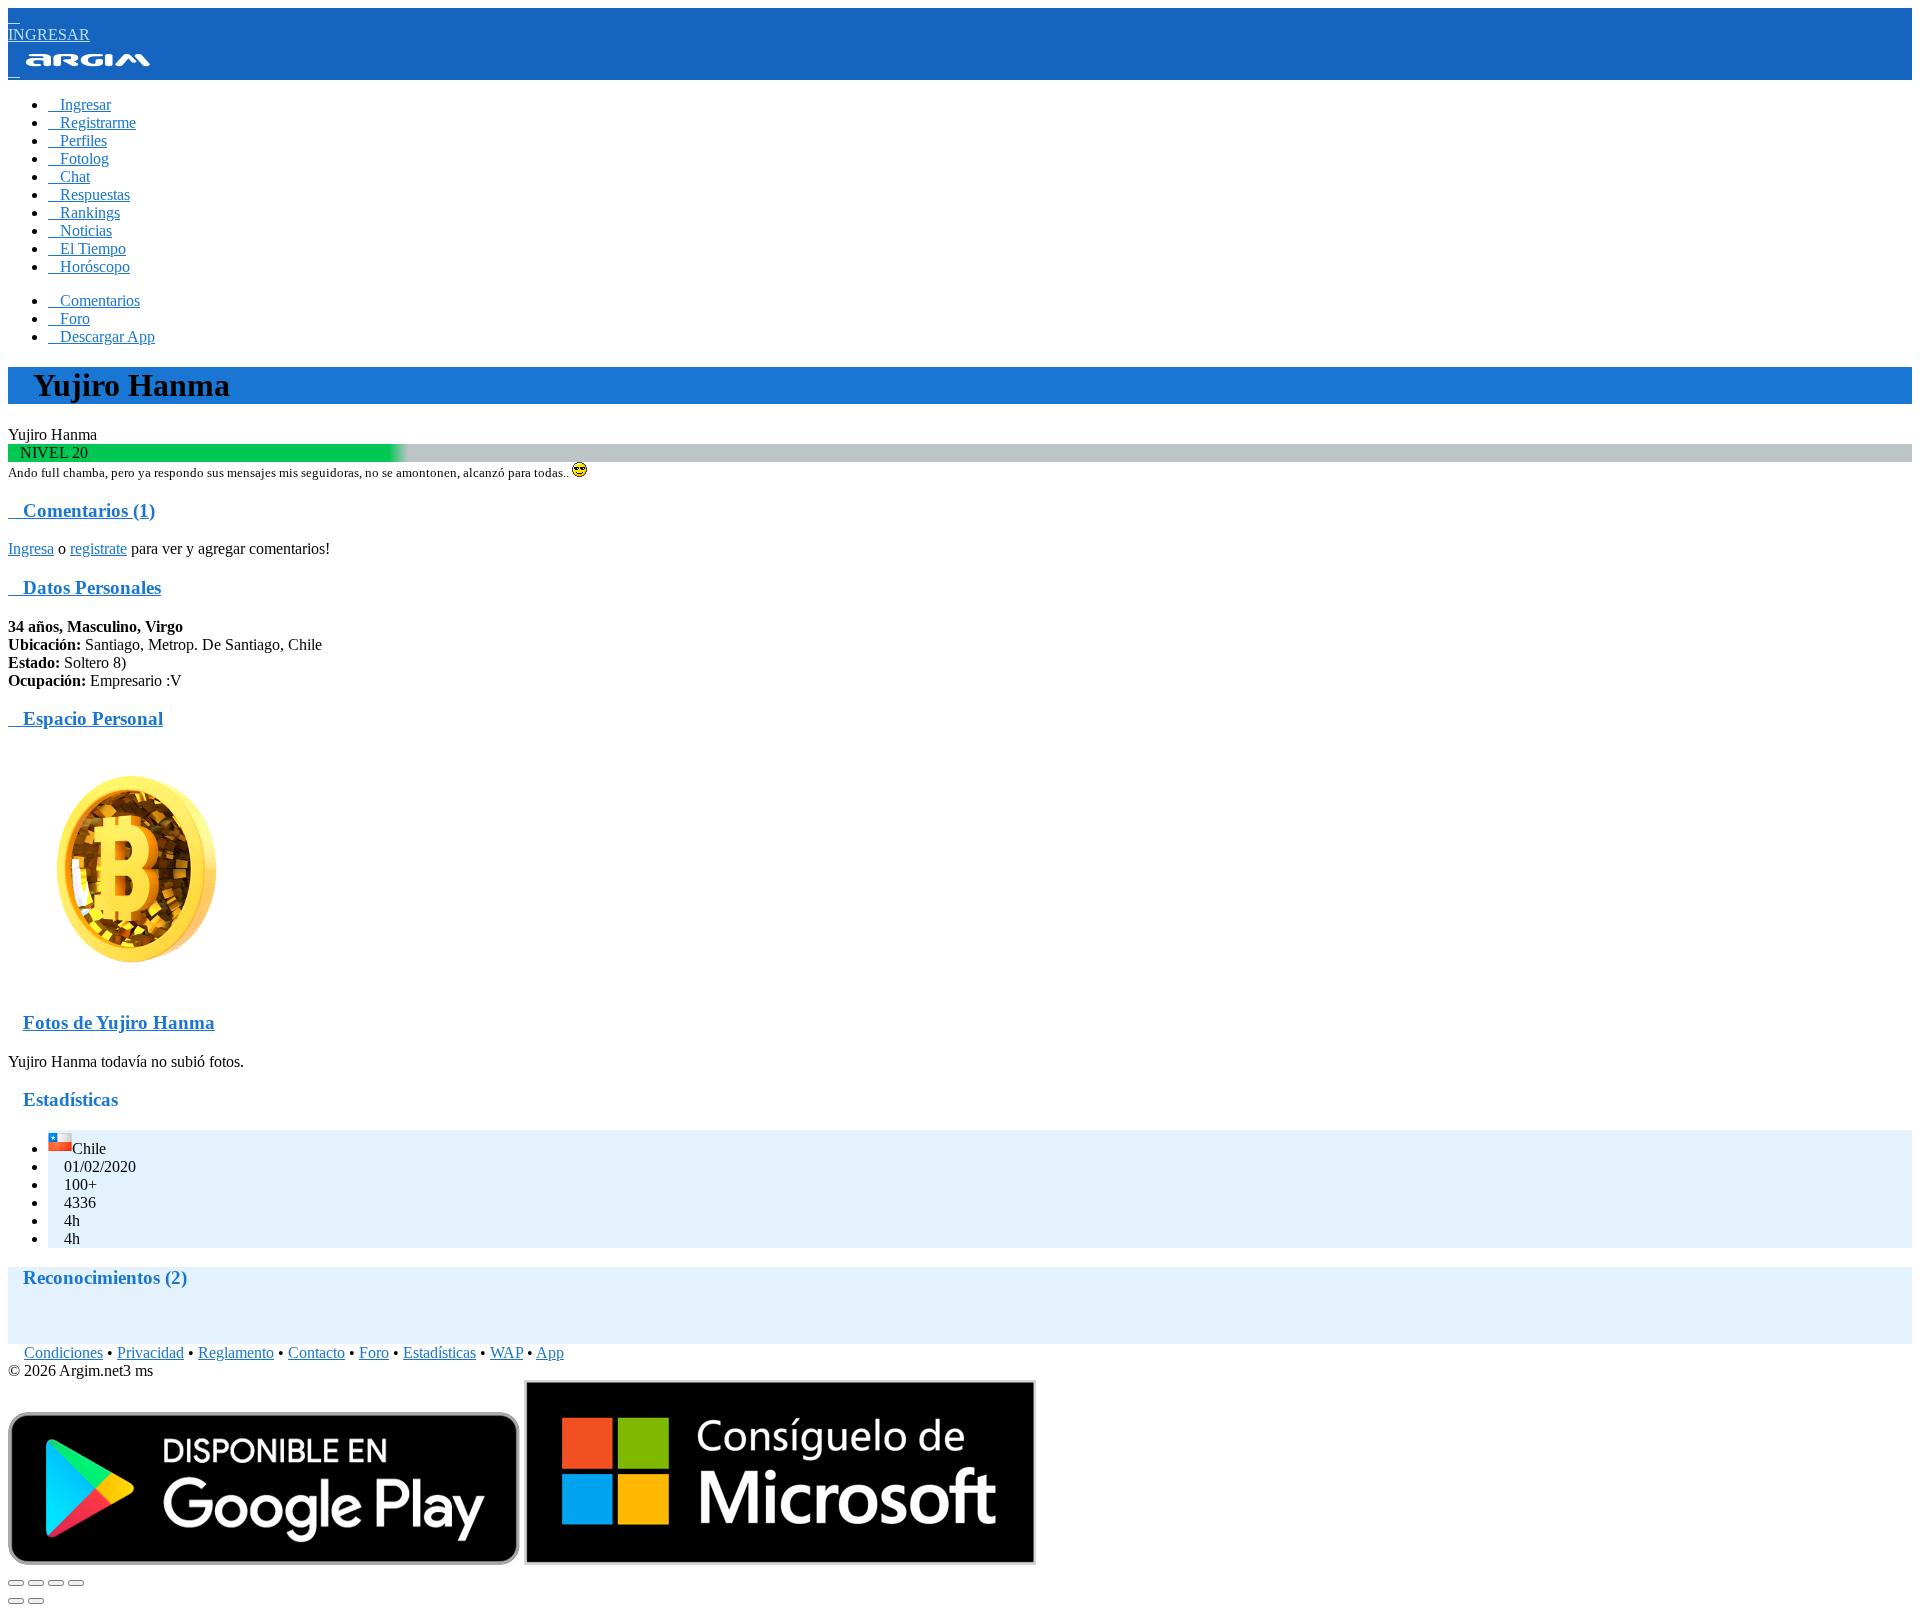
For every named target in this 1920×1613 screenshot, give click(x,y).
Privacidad (150, 1352)
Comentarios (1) (81, 510)
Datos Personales (84, 587)
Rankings (84, 212)
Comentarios (94, 300)
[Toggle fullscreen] (56, 1583)
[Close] (16, 1583)
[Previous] (16, 1601)
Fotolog (78, 158)
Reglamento (236, 1352)
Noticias (80, 230)
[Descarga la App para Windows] (780, 1559)
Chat (69, 176)
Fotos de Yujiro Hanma (119, 1022)
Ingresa (31, 548)
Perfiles (77, 140)
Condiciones (63, 1352)
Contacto (316, 1352)
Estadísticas (439, 1352)
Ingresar (79, 104)
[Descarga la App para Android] (264, 1559)
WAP (506, 1352)
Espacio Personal (85, 718)
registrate (98, 548)
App (550, 1352)
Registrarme (92, 122)
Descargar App (101, 336)
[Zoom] (76, 1583)
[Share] (36, 1583)
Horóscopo (89, 266)
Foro (69, 318)
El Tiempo (87, 248)
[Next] (36, 1601)
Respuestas (89, 194)
